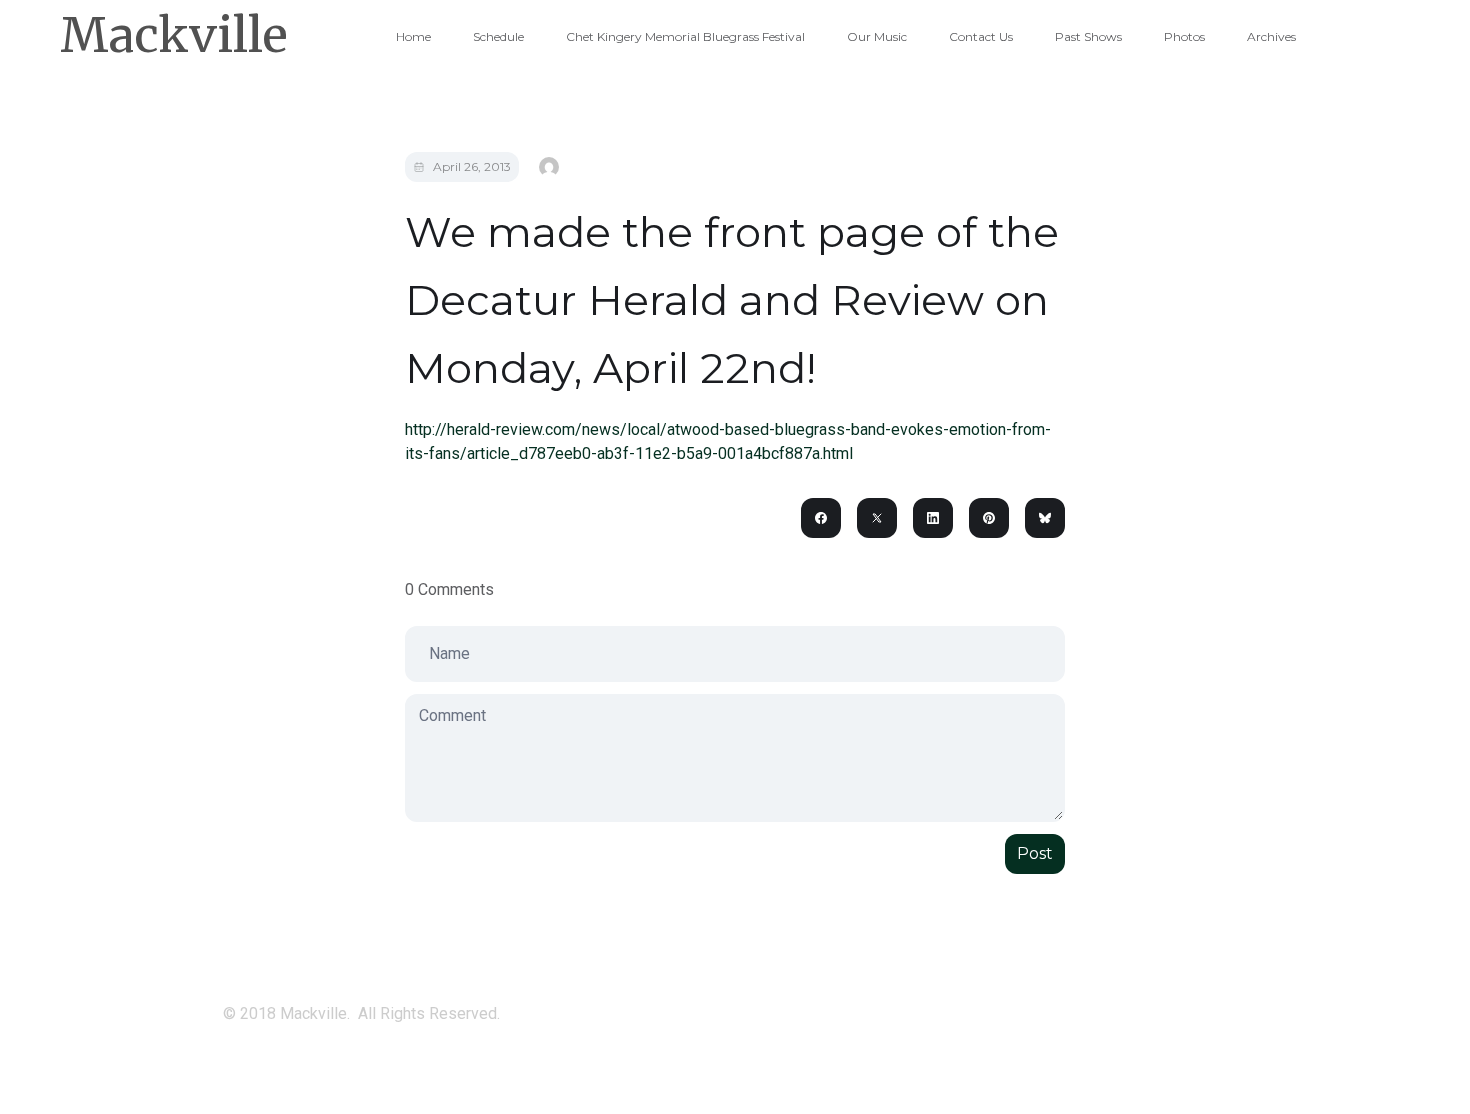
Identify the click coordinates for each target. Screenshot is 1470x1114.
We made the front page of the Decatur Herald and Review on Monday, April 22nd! (732, 300)
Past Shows (1088, 36)
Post (1035, 853)
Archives (1271, 36)
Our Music (877, 36)
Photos (1184, 36)
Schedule (498, 36)
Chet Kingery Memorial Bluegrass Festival (685, 36)
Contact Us (981, 36)
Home (413, 36)
